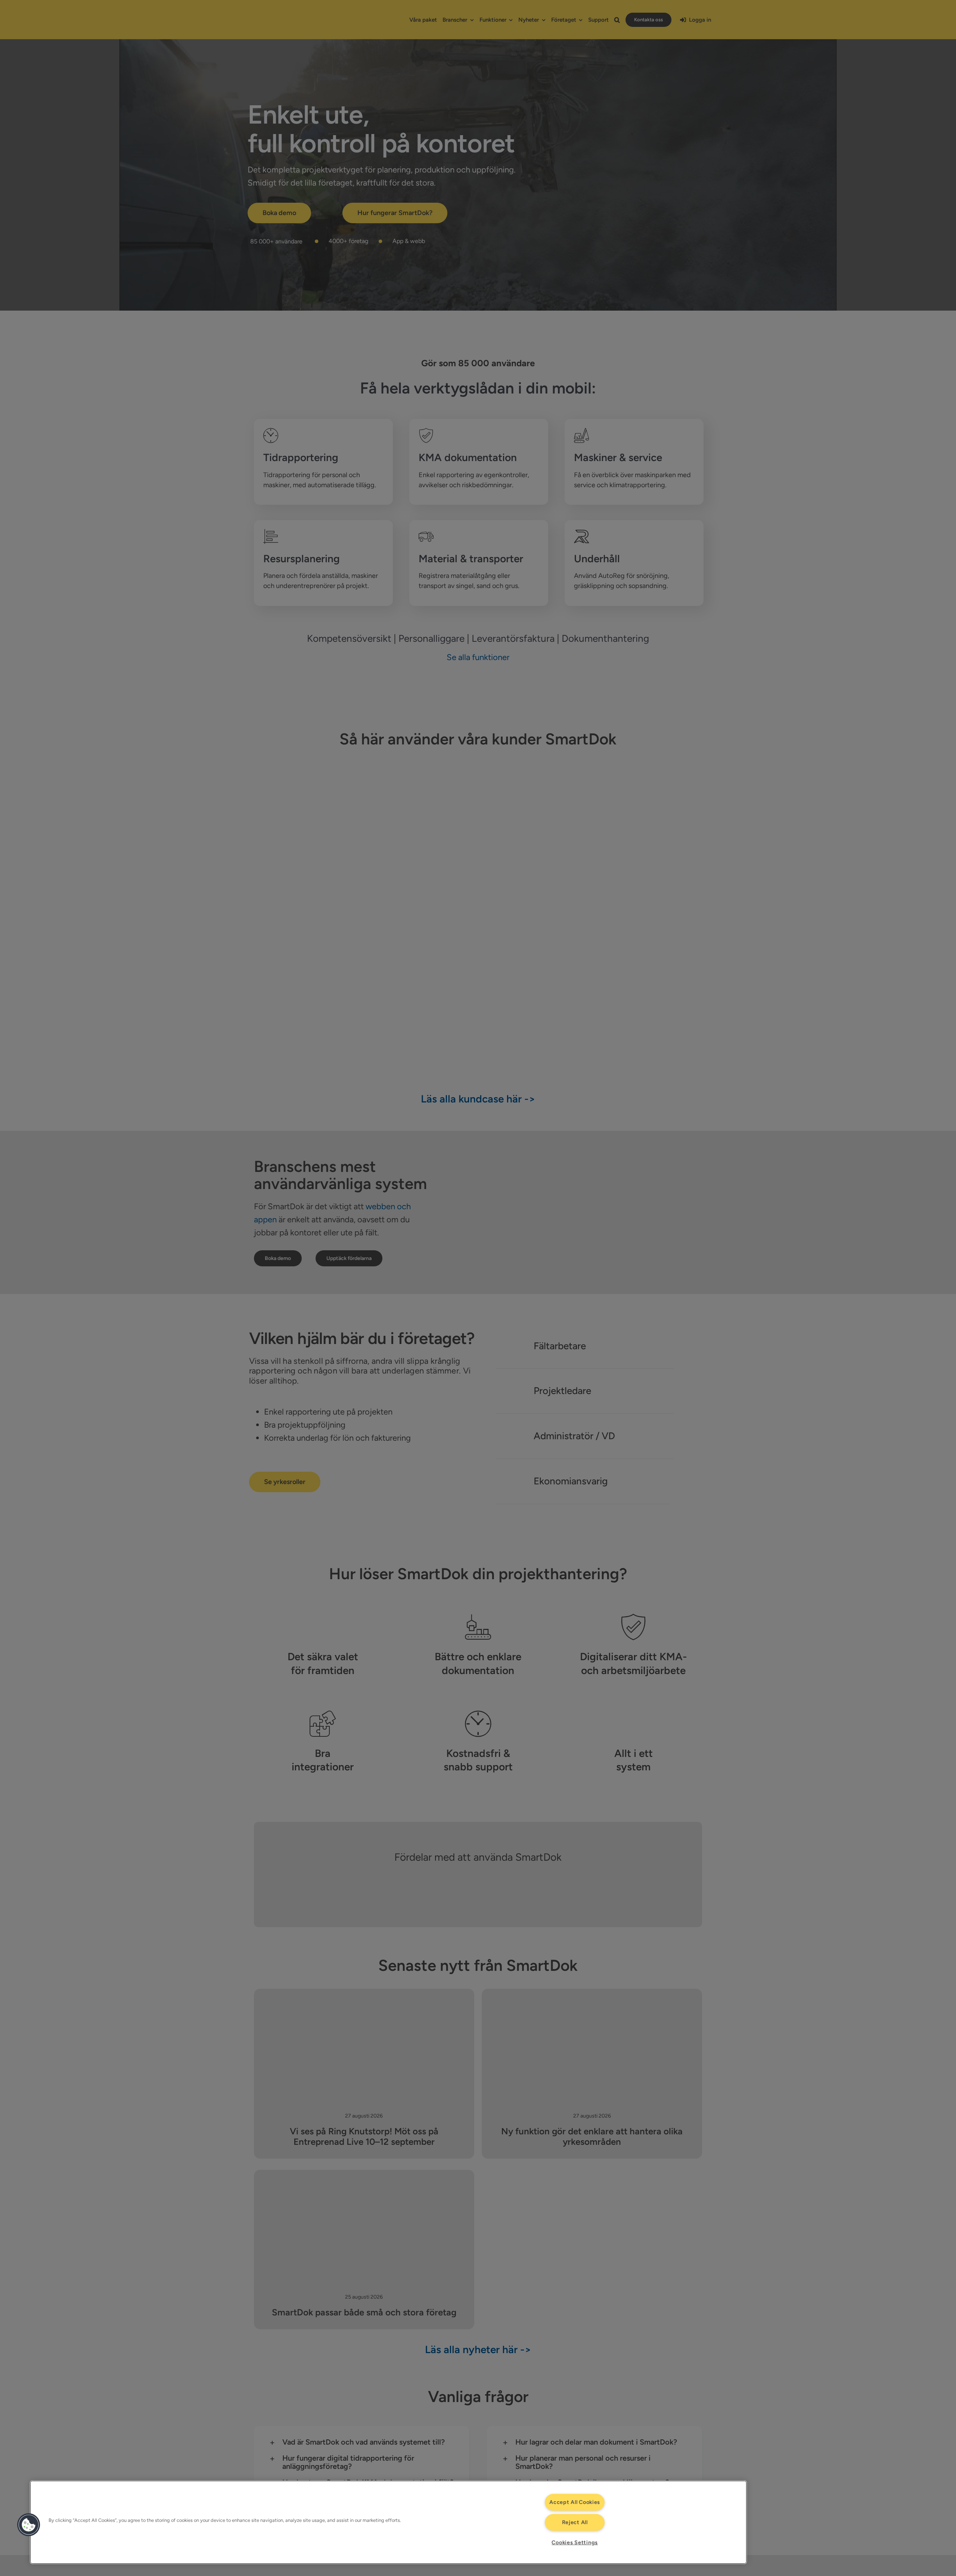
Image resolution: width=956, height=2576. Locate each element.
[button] (29, 2525)
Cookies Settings (575, 2542)
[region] (388, 2522)
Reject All (575, 2522)
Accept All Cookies (575, 2502)
